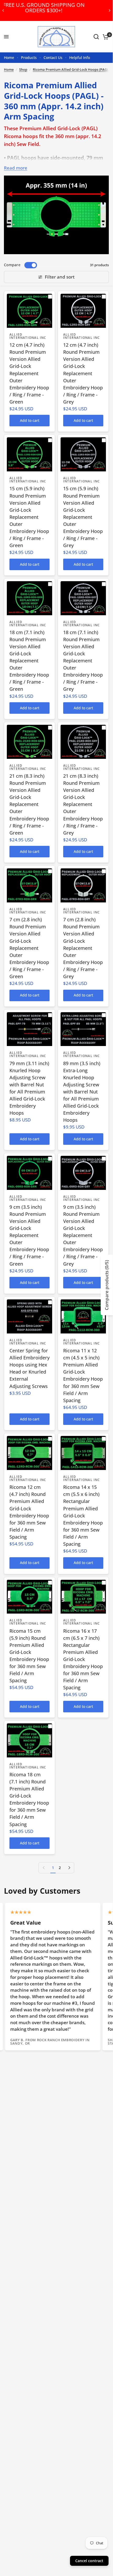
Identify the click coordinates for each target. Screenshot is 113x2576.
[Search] (96, 37)
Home (9, 58)
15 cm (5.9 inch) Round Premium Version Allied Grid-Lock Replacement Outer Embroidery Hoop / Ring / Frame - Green (29, 517)
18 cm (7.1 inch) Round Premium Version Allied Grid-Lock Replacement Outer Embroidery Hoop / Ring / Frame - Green (29, 661)
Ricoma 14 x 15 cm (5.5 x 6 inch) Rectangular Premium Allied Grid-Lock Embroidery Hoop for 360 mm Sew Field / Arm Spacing (83, 1515)
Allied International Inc (28, 336)
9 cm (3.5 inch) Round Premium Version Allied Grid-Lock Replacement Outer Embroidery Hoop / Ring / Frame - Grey (83, 1235)
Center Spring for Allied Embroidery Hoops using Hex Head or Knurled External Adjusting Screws (29, 1368)
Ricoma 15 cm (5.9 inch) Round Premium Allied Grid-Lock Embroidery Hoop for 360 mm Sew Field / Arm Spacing (29, 1656)
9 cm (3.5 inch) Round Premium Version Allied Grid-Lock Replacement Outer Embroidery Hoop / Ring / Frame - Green (29, 1235)
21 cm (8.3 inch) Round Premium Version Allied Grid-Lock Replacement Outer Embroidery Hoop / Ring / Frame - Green (29, 804)
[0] (105, 37)
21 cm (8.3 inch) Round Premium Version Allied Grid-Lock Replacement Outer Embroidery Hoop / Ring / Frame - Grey (83, 804)
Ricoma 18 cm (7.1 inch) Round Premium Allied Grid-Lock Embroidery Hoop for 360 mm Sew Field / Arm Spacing (29, 1799)
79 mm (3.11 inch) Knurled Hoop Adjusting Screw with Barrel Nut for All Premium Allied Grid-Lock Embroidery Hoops (29, 1088)
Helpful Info (80, 58)
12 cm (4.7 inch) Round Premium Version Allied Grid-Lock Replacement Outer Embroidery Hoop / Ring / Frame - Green (29, 373)
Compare (12, 265)
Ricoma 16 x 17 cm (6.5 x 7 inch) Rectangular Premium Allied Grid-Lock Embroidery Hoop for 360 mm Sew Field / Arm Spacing (83, 1659)
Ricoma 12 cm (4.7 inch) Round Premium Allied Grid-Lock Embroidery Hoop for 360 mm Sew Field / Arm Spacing (29, 1512)
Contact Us (53, 58)
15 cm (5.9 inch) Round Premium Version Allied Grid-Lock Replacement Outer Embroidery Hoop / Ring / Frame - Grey (83, 517)
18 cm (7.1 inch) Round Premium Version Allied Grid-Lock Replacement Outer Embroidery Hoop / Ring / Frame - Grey (83, 661)
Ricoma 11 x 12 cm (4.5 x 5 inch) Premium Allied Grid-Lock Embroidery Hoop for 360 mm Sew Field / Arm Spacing (83, 1375)
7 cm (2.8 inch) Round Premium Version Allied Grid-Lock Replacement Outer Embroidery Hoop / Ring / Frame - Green (29, 948)
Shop (23, 69)
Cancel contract (89, 2561)
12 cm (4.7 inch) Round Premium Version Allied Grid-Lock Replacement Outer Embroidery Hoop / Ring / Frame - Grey (83, 373)
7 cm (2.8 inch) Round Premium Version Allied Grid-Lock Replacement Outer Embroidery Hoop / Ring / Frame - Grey (83, 948)
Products (29, 58)
